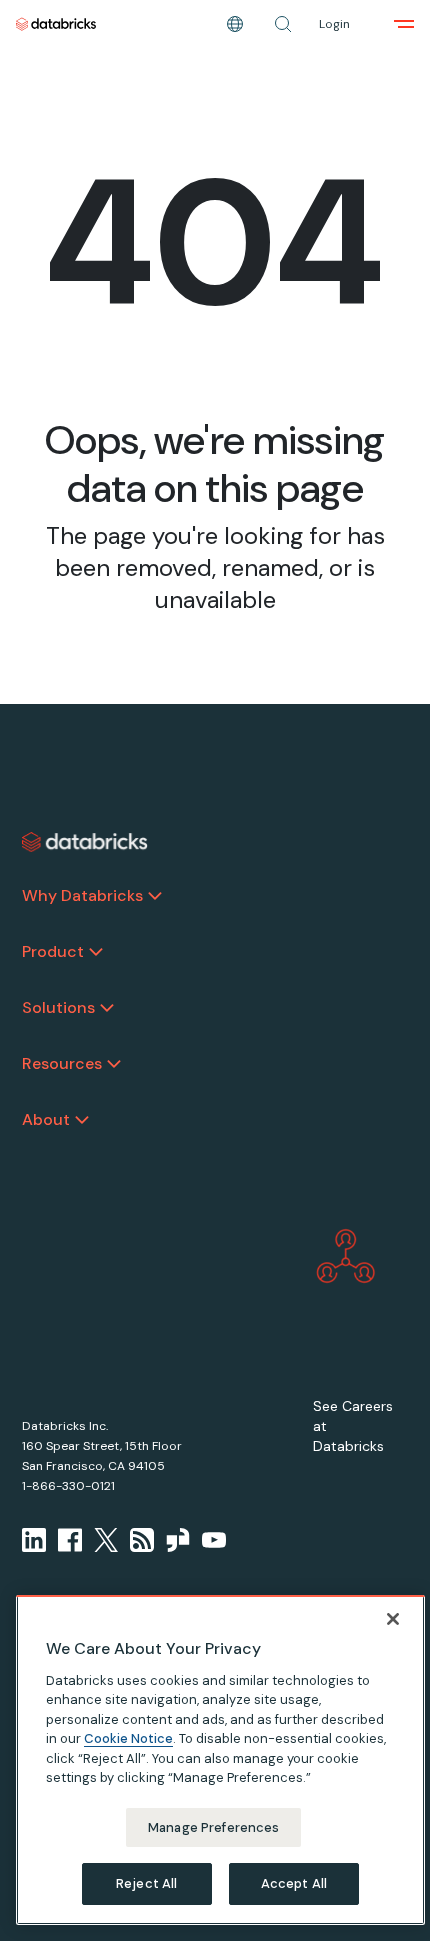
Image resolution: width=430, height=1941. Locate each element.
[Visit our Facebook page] (70, 1540)
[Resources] (114, 1064)
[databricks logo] (85, 842)
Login (334, 24)
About (46, 1119)
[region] (220, 1760)
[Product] (96, 952)
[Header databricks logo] (56, 24)
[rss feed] (142, 1540)
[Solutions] (107, 1008)
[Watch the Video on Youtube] (214, 1540)
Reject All (146, 1883)
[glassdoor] (178, 1540)
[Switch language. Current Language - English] (235, 24)
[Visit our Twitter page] (106, 1540)
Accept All (294, 1883)
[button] (283, 24)
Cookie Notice (128, 1738)
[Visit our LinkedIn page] (34, 1540)
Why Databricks (82, 895)
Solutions (58, 1007)
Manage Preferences (213, 1827)
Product (53, 951)
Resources (62, 1063)
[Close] (393, 1619)
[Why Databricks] (155, 896)
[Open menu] (404, 24)
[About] (82, 1120)
